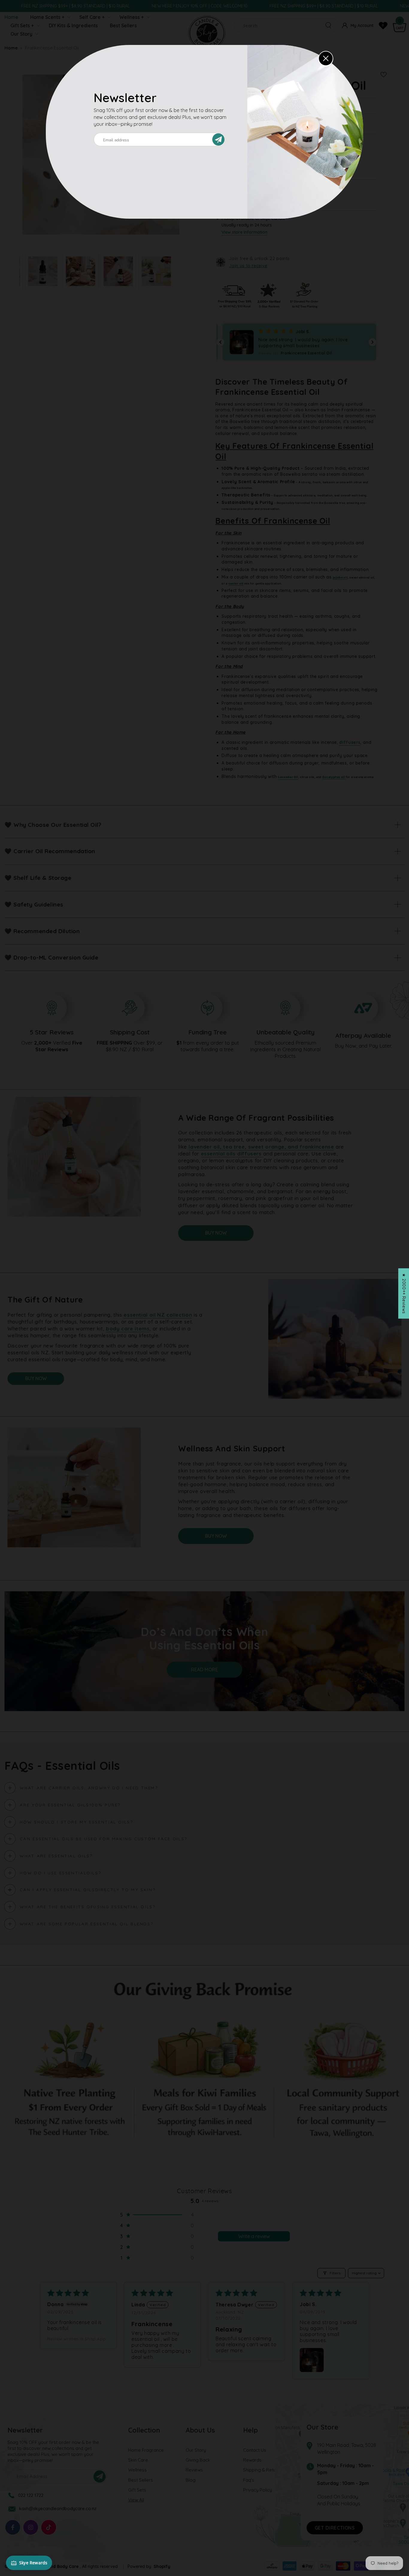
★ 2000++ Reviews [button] (404, 1293)
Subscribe (221, 139)
